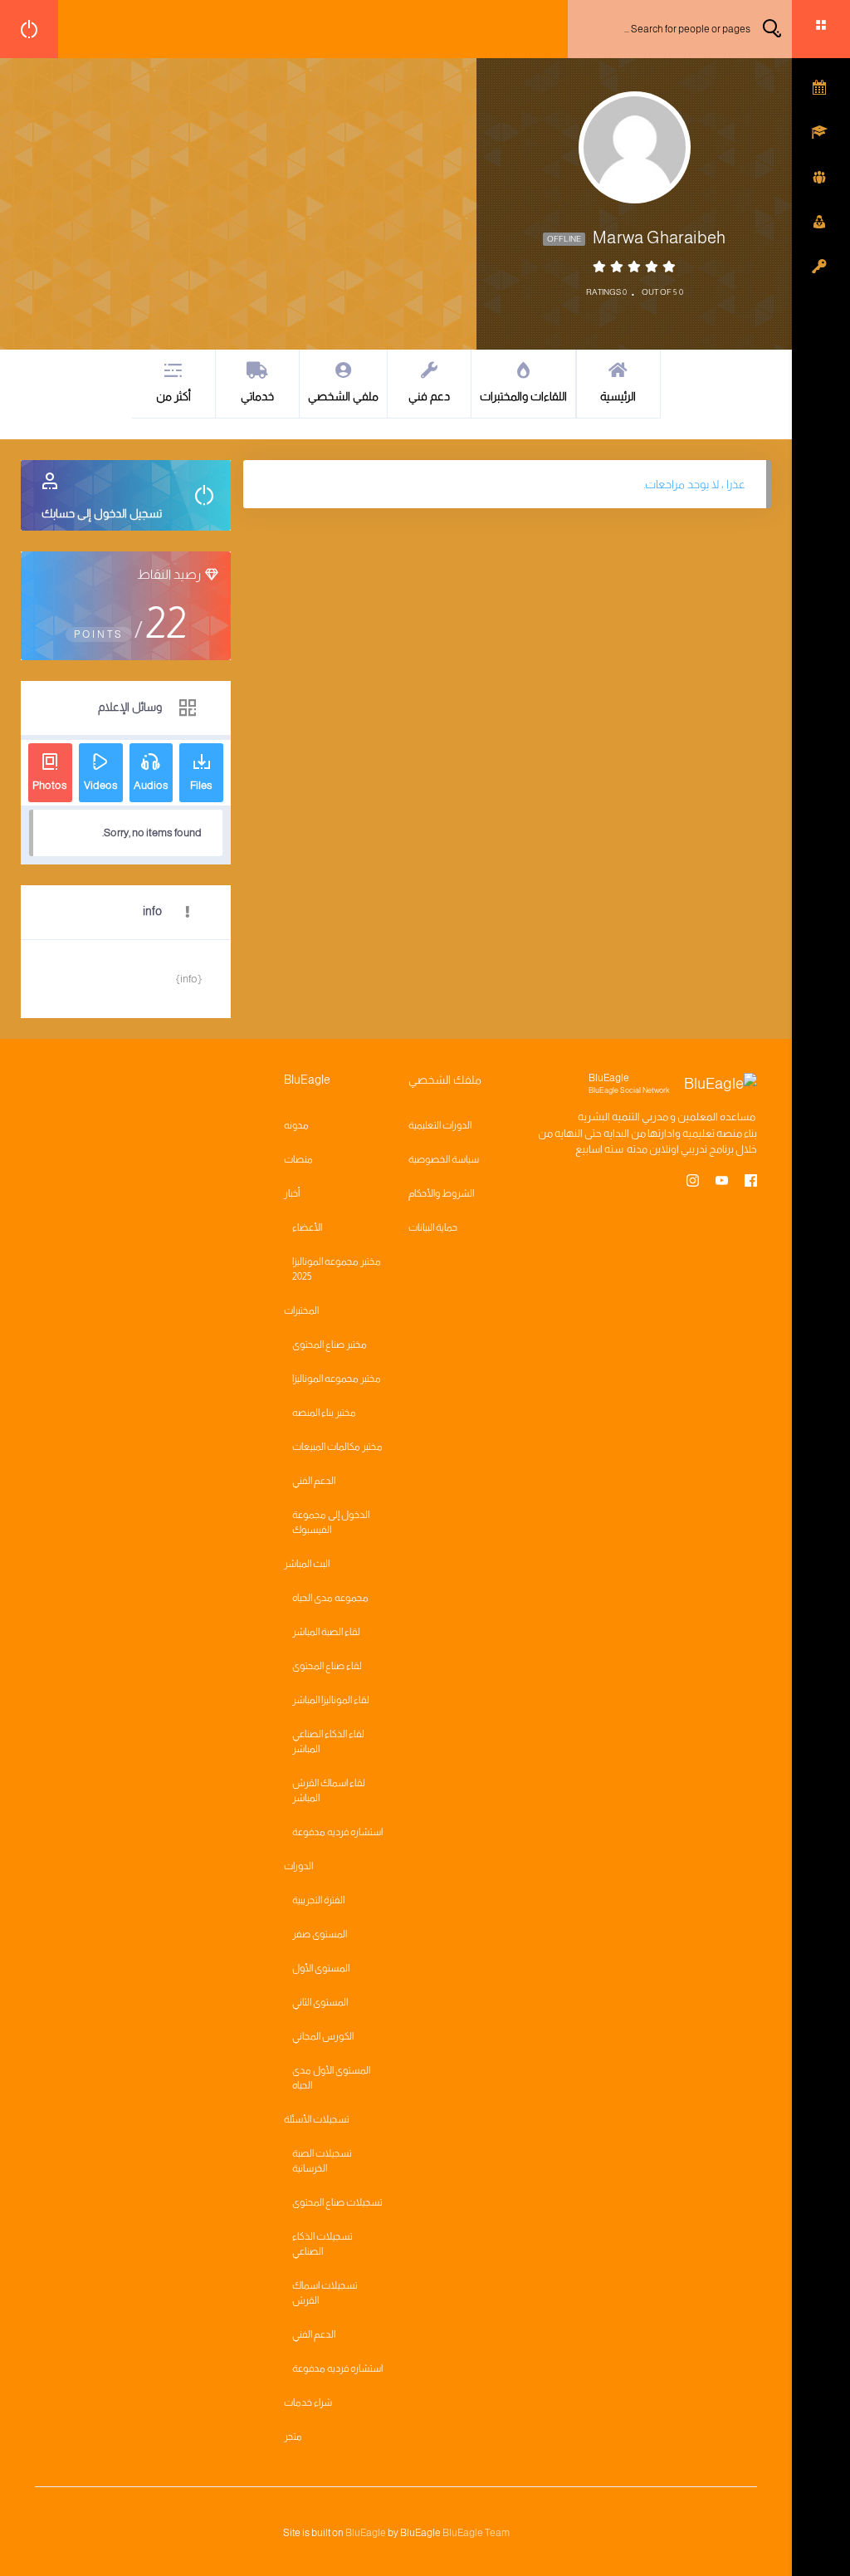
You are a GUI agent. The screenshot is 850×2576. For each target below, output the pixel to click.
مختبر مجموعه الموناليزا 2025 (337, 1269)
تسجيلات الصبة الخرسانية (322, 2161)
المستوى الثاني (320, 2002)
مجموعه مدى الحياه (330, 1598)
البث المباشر (307, 1564)
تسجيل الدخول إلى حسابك (102, 513)
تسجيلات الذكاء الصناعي (322, 2244)
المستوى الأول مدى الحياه (331, 2078)
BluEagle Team (476, 2533)
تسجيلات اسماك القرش (325, 2293)
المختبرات (301, 1310)
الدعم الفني (314, 1481)
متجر (293, 2436)
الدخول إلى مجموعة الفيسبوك (331, 1522)
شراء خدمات (308, 2402)
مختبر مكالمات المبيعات (337, 1447)
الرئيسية (618, 396)
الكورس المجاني (323, 2036)
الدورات (298, 1866)
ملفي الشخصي (343, 396)
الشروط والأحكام (441, 1193)
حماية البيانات (433, 1227)
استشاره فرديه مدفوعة (337, 1832)
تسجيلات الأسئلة (317, 2119)
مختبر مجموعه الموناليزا (337, 1379)
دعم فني (429, 396)
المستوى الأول (321, 1968)
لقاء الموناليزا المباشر (331, 1700)
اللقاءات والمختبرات (523, 396)
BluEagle (366, 2533)
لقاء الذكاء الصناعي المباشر (328, 1741)
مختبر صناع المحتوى (330, 1344)
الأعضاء (307, 1227)
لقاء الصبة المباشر (326, 1632)
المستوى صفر (320, 1934)
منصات (298, 1159)
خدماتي (257, 396)
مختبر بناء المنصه (324, 1413)
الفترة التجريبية (318, 1900)
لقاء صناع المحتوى (327, 1666)
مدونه (296, 1125)
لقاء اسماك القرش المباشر (329, 1790)
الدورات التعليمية (440, 1125)
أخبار (292, 1193)
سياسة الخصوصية (444, 1159)
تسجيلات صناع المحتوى (337, 2202)
